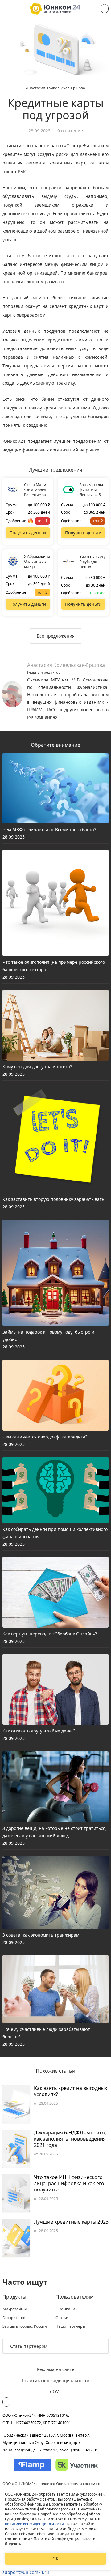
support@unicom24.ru (26, 2572)
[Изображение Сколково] (77, 2465)
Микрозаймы (14, 2309)
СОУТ (56, 2392)
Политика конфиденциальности (55, 2380)
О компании (67, 2309)
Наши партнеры (70, 2326)
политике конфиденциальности (35, 2524)
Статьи (62, 2318)
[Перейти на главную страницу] (55, 9)
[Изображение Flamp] (32, 2465)
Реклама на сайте (56, 2369)
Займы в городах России (25, 2326)
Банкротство (14, 2318)
